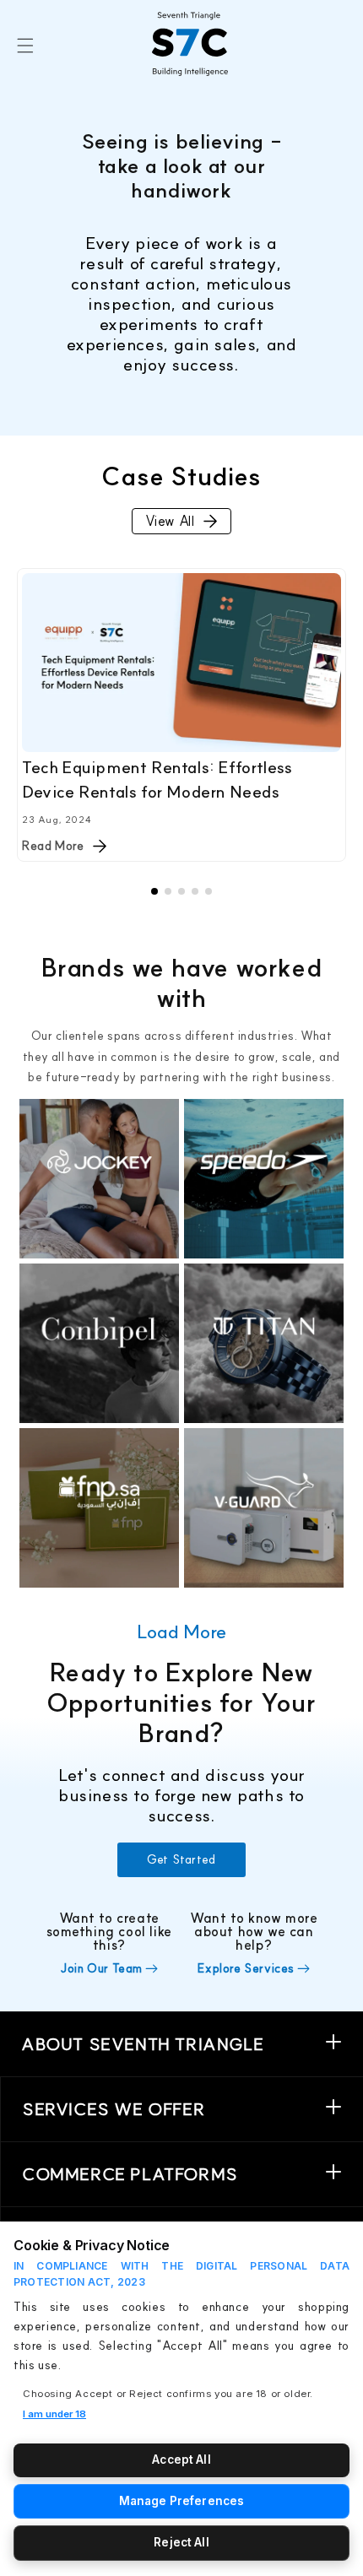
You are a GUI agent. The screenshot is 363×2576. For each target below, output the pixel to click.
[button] (25, 45)
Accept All (181, 2460)
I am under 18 (54, 2414)
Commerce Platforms (130, 2174)
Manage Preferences (181, 2501)
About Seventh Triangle (142, 2044)
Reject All (181, 2542)
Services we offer (114, 2109)
